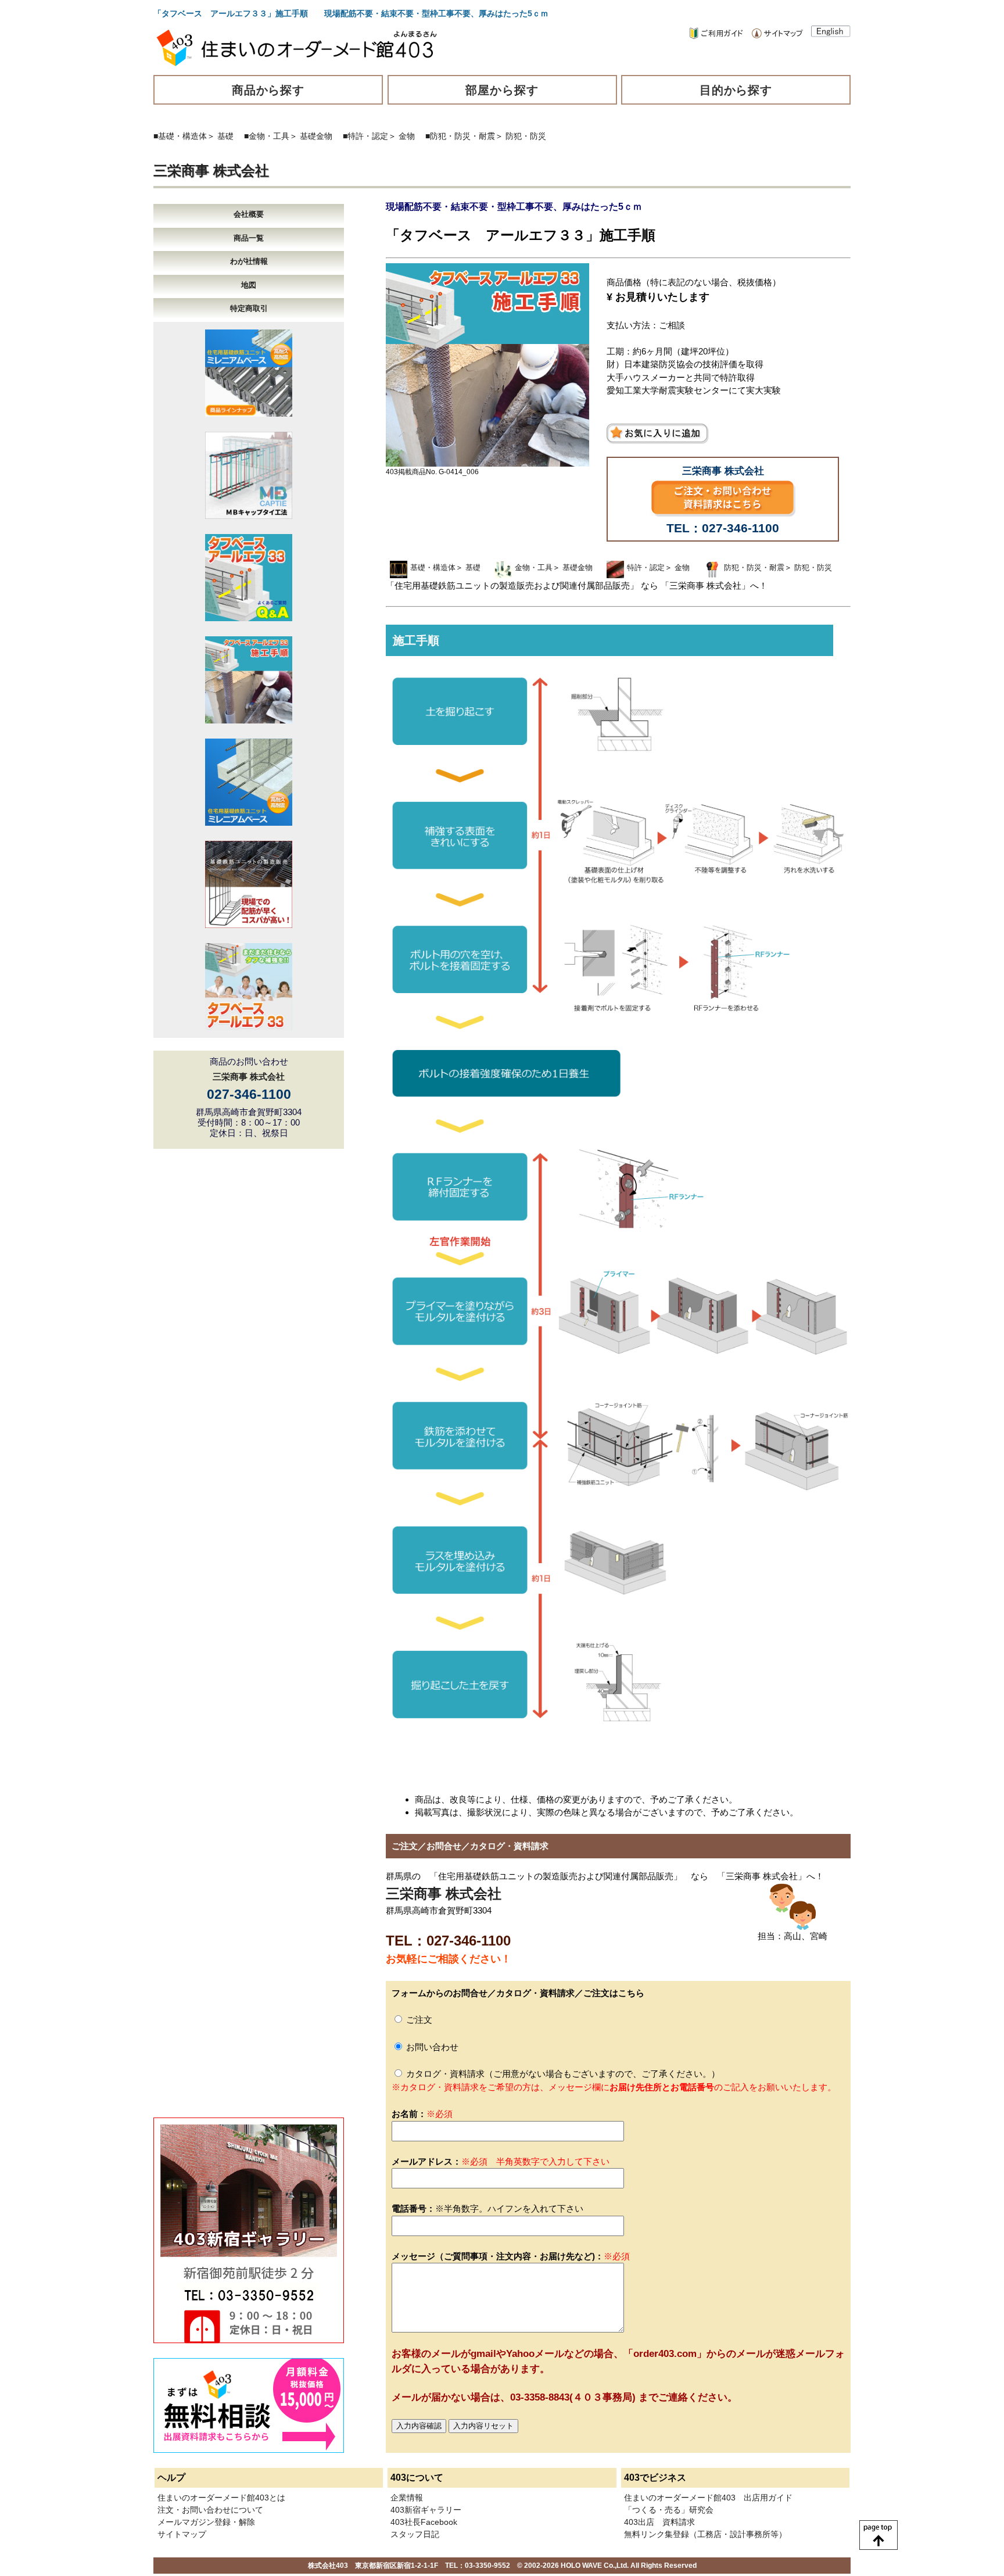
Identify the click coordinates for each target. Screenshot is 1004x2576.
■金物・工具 (267, 136)
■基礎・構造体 (180, 136)
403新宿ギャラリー (426, 2510)
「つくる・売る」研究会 (669, 2510)
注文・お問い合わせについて (210, 2510)
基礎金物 (316, 136)
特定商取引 (249, 308)
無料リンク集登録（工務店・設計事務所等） (705, 2534)
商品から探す (268, 90)
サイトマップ (182, 2534)
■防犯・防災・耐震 (460, 136)
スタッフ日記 (415, 2534)
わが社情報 (249, 261)
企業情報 (407, 2498)
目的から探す (736, 90)
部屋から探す (502, 90)
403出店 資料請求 (659, 2522)
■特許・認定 (365, 136)
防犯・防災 (526, 136)
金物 (407, 136)
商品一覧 (249, 238)
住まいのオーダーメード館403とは (221, 2498)
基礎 (225, 136)
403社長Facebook (424, 2522)
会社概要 (249, 214)
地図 (249, 285)
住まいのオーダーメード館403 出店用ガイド (708, 2498)
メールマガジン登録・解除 (206, 2522)
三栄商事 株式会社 (211, 171)
